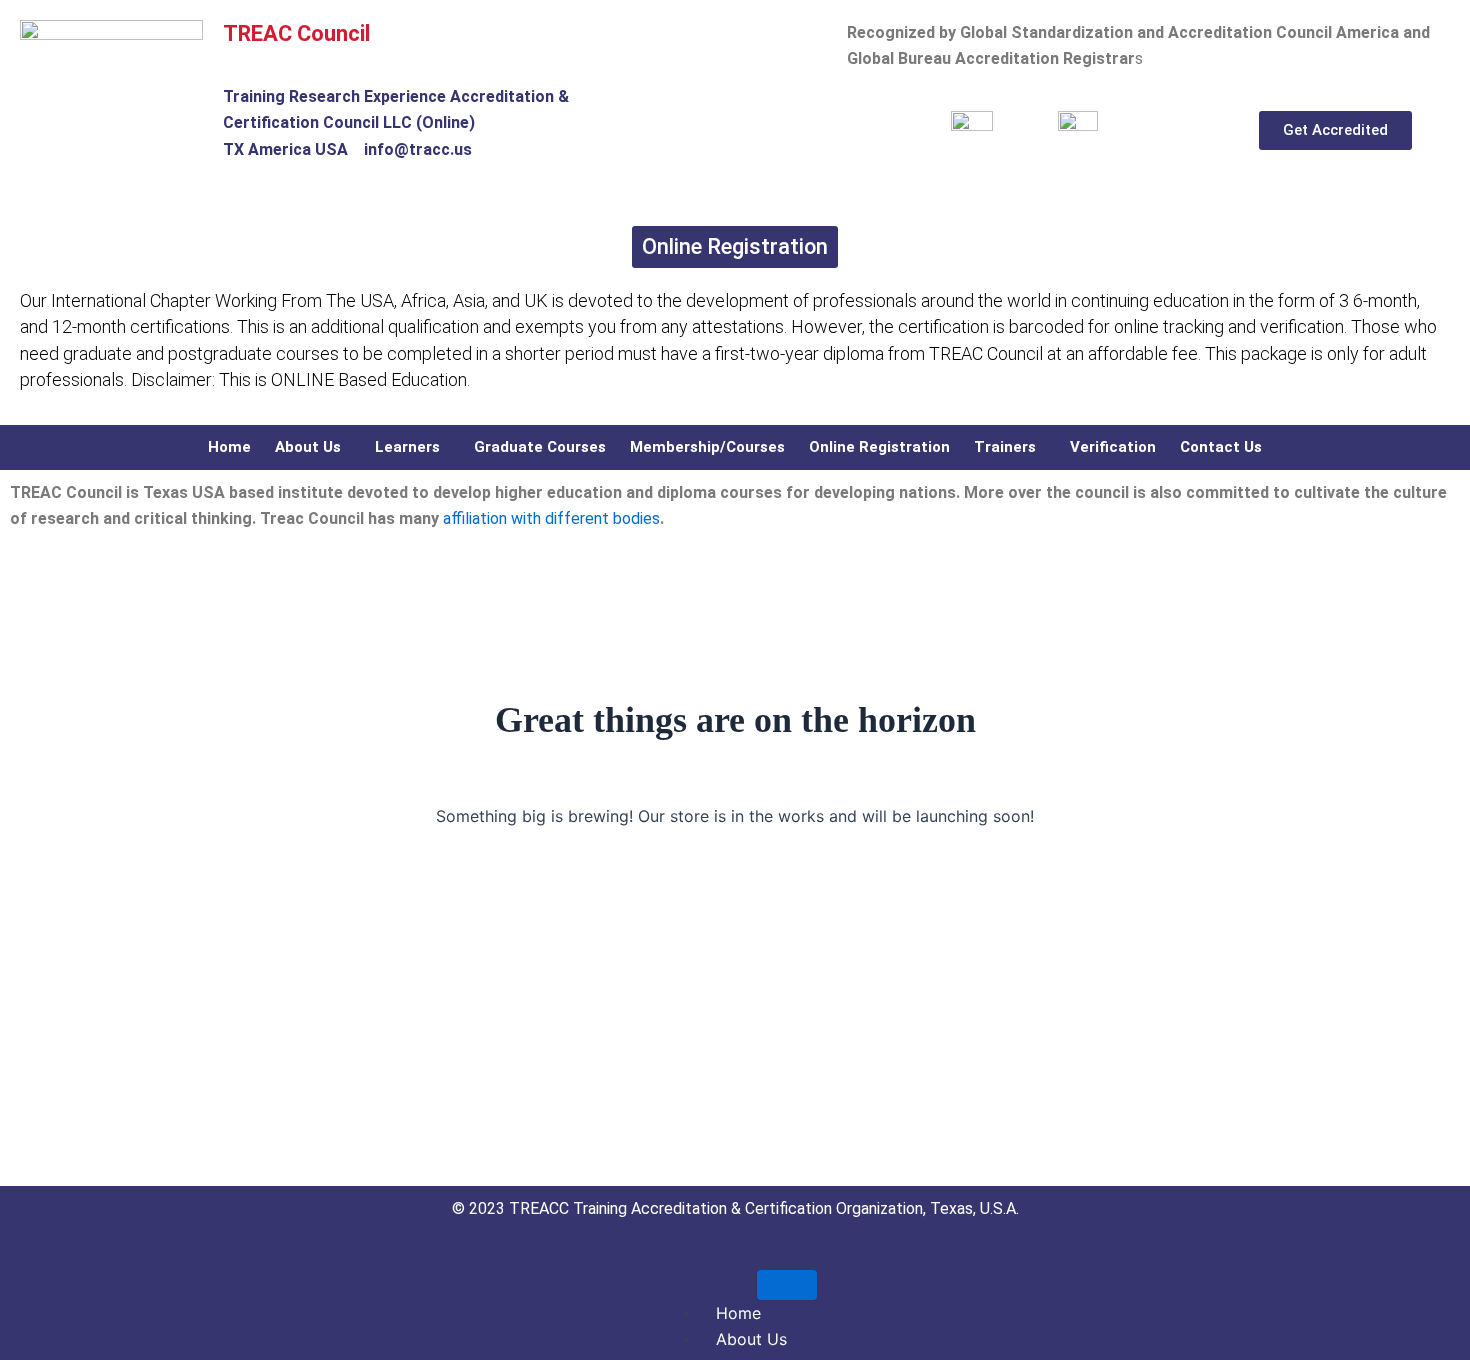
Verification (1113, 447)
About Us (308, 447)
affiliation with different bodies (549, 518)
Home (229, 447)
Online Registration (879, 447)
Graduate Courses (540, 447)
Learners (407, 447)
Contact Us (1221, 447)
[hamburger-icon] (787, 1285)
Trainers (1005, 447)
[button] (313, 447)
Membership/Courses (707, 447)
